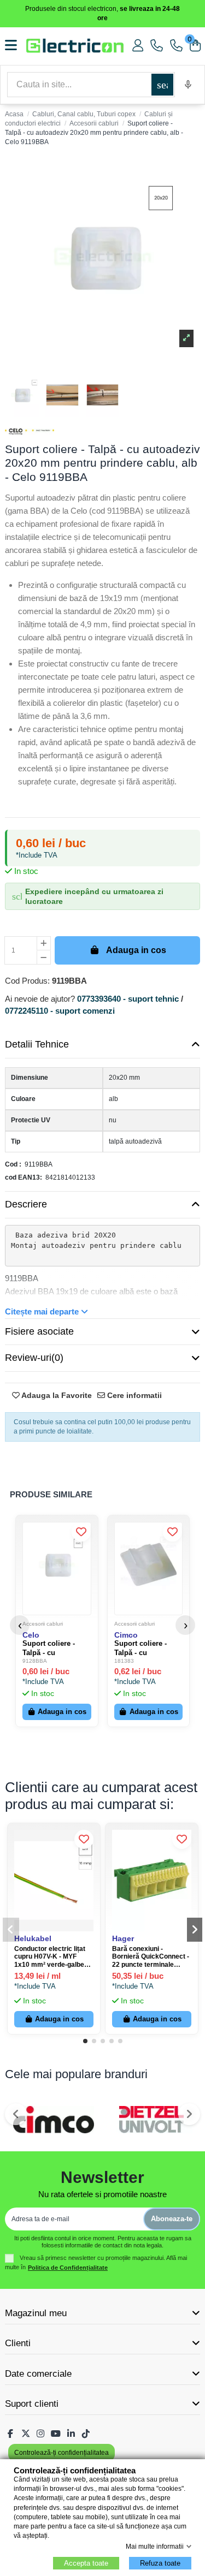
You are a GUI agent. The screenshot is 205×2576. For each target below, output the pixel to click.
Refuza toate (160, 2563)
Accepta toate (86, 2563)
